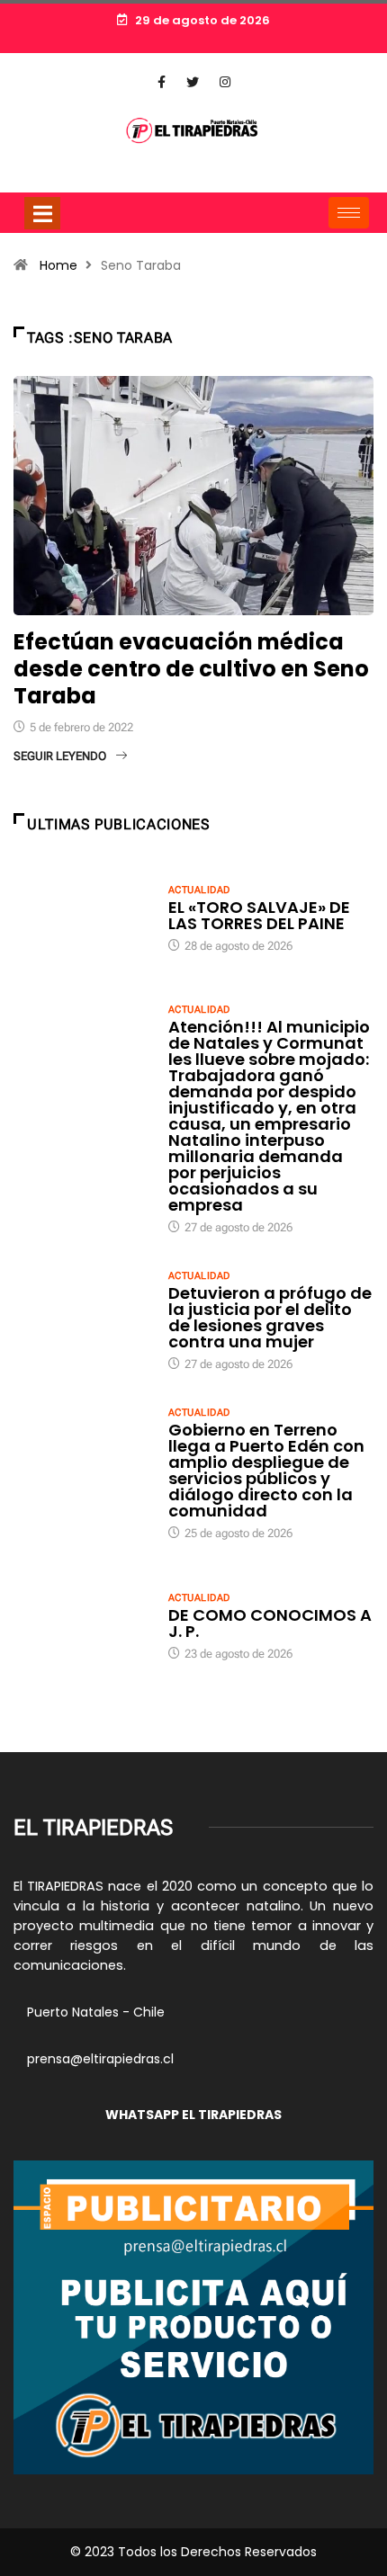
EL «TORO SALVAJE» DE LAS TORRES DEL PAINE (259, 915)
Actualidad (199, 890)
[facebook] (162, 83)
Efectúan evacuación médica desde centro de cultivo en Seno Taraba (191, 669)
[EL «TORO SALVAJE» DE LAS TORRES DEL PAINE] (82, 917)
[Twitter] (193, 83)
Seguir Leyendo (60, 756)
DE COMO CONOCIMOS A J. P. (270, 1623)
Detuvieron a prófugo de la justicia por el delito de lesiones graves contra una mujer (270, 1317)
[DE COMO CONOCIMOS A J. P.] (82, 1625)
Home (58, 265)
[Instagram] (225, 83)
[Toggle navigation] (42, 213)
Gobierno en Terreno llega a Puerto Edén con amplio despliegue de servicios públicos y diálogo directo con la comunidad (266, 1470)
